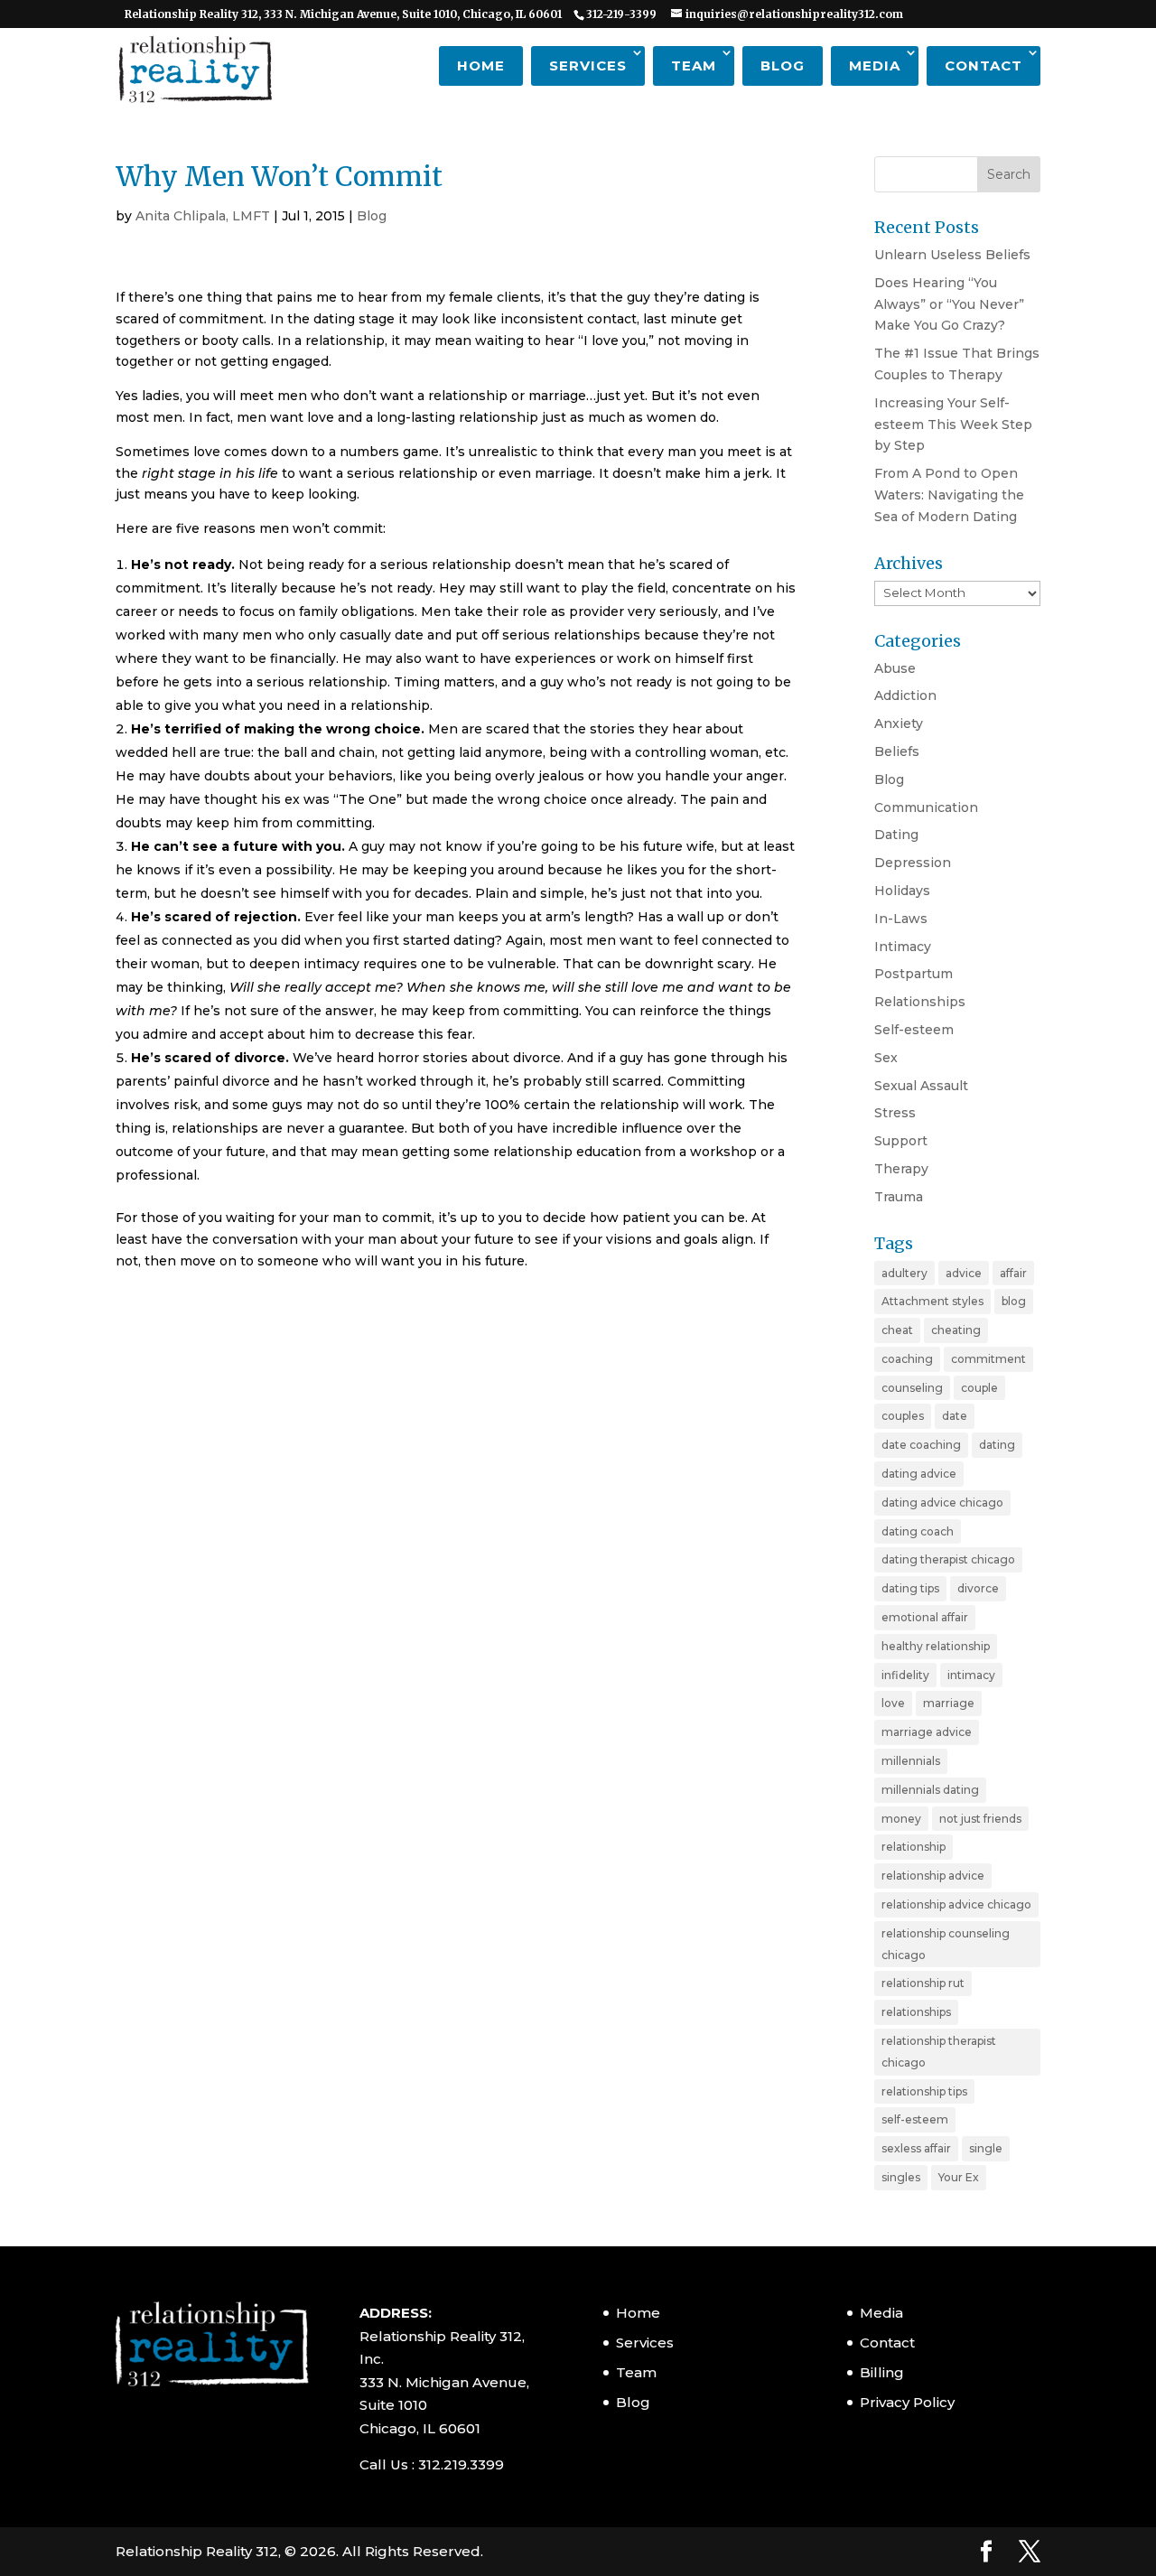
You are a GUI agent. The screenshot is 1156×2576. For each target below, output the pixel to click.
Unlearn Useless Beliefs (952, 255)
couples (903, 1416)
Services (588, 65)
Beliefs (897, 751)
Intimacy (903, 947)
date (955, 1416)
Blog (783, 65)
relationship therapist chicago (939, 2052)
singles (901, 2177)
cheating (956, 1330)
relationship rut (923, 1983)
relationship (914, 1847)
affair (1013, 1273)
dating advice (919, 1474)
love (893, 1703)
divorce (978, 1588)
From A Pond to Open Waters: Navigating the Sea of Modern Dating (949, 495)
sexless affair (916, 2148)
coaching (907, 1359)
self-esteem (915, 2119)
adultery (904, 1273)
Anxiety (899, 723)
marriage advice (927, 1732)
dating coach (918, 1531)
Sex (886, 1058)
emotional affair (925, 1617)
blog (1014, 1301)
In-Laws (901, 919)
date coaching (921, 1445)
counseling (912, 1388)
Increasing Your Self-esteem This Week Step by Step (953, 425)
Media (875, 65)
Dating (896, 835)
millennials (911, 1761)
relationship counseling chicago (946, 1944)
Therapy (901, 1169)
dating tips (910, 1588)
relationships (916, 2012)
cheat (897, 1330)
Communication (926, 807)
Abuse (895, 668)
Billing (882, 2372)
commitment (988, 1359)
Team (694, 65)
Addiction (905, 695)
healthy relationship (936, 1646)
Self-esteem (914, 1030)
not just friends (980, 1819)
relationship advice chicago (956, 1904)
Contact (984, 65)
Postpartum (914, 974)
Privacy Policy (907, 2402)
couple (979, 1388)
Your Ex (959, 2177)
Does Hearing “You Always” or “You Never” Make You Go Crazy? (949, 304)
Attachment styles (932, 1301)
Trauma (899, 1197)
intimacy (971, 1675)
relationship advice (933, 1876)
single (986, 2148)
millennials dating (930, 1790)
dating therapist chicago (948, 1559)
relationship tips (924, 2091)
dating (997, 1445)
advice (964, 1273)
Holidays (902, 891)
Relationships (920, 1002)
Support (901, 1141)
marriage (949, 1703)
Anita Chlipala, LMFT (203, 216)
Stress (895, 1113)
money (901, 1819)
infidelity (905, 1675)
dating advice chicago (942, 1503)
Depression (913, 863)
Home (481, 65)
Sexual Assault (921, 1086)
